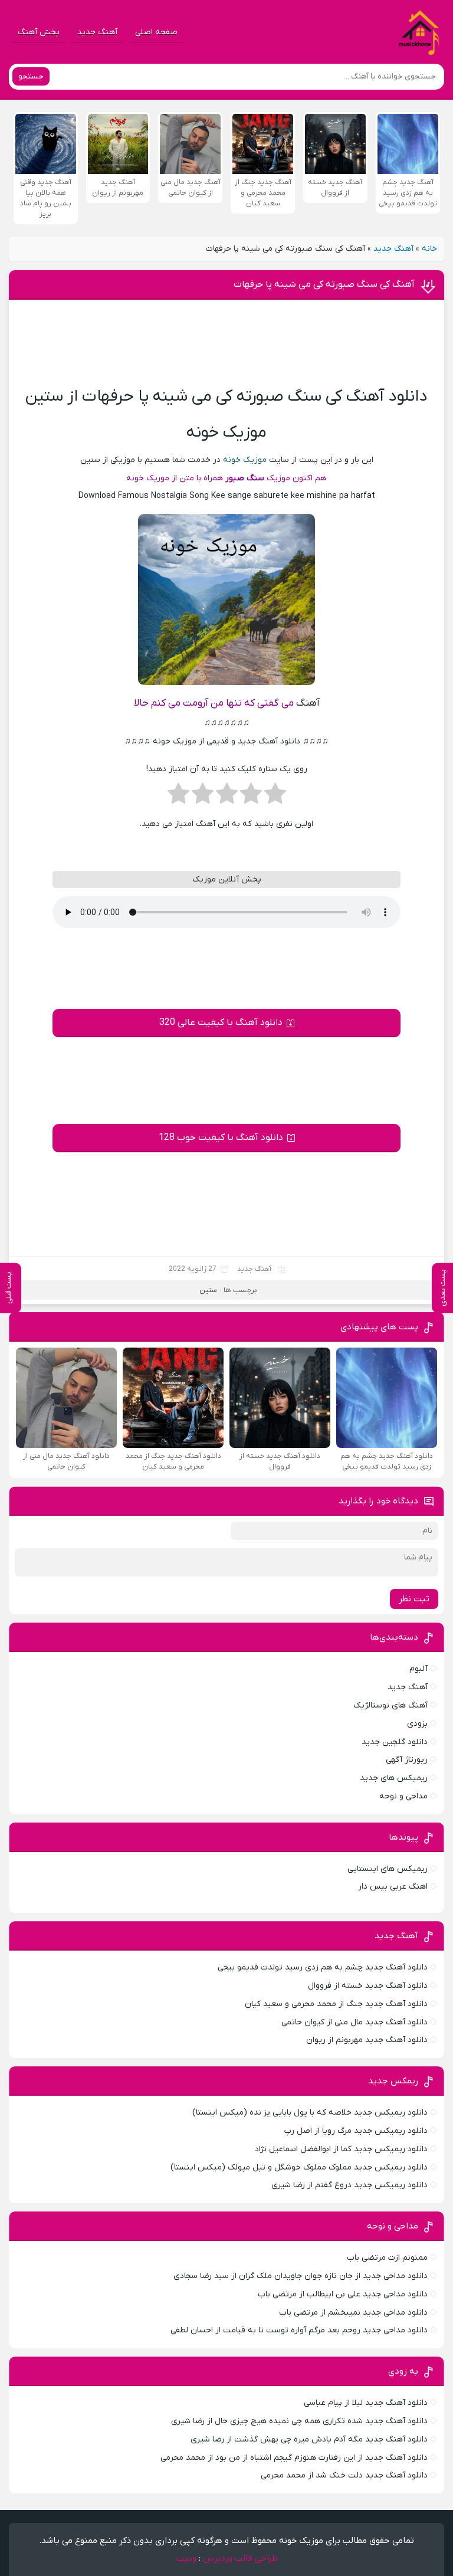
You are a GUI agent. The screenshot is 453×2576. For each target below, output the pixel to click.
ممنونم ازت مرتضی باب (387, 2258)
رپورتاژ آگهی (407, 1760)
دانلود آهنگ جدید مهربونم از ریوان (367, 2040)
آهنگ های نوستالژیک (390, 1705)
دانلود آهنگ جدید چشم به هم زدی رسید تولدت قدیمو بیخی (323, 1967)
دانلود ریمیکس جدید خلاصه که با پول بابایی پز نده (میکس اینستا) (310, 2113)
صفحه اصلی (156, 32)
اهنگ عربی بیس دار (393, 1887)
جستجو (31, 76)
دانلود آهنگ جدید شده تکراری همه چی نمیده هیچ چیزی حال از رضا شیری (299, 2421)
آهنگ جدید (97, 32)
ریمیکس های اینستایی (388, 1869)
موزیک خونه (245, 460)
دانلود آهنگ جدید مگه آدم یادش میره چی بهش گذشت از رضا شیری (309, 2439)
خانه (429, 249)
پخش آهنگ (39, 32)
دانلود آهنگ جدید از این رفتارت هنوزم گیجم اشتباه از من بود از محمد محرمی (294, 2458)
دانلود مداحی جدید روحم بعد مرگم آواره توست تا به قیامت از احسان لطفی (299, 2330)
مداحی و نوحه (403, 1796)
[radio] (275, 797)
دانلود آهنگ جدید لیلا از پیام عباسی (366, 2403)
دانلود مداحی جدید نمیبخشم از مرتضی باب (353, 2313)
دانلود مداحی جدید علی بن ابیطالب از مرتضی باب (343, 2294)
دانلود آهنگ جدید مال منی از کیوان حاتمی (354, 2022)
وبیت (186, 2558)
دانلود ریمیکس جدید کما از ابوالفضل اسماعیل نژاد (341, 2149)
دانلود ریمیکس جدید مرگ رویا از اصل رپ (356, 2131)
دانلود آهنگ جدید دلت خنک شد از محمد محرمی (344, 2475)
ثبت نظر (414, 1599)
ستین (208, 1290)
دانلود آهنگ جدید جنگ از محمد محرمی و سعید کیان (336, 2004)
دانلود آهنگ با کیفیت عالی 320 (221, 1022)
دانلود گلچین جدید (395, 1742)
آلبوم (418, 1669)
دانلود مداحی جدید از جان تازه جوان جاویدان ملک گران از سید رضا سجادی (301, 2276)
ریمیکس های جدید (394, 1778)
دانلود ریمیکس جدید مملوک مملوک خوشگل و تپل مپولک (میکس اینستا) (299, 2167)
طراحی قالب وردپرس (240, 2558)
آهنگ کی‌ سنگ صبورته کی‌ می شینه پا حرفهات (324, 284)
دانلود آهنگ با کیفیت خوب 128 (221, 1138)
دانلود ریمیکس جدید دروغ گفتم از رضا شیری (349, 2185)
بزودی (417, 1724)
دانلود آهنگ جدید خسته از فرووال (368, 1986)
